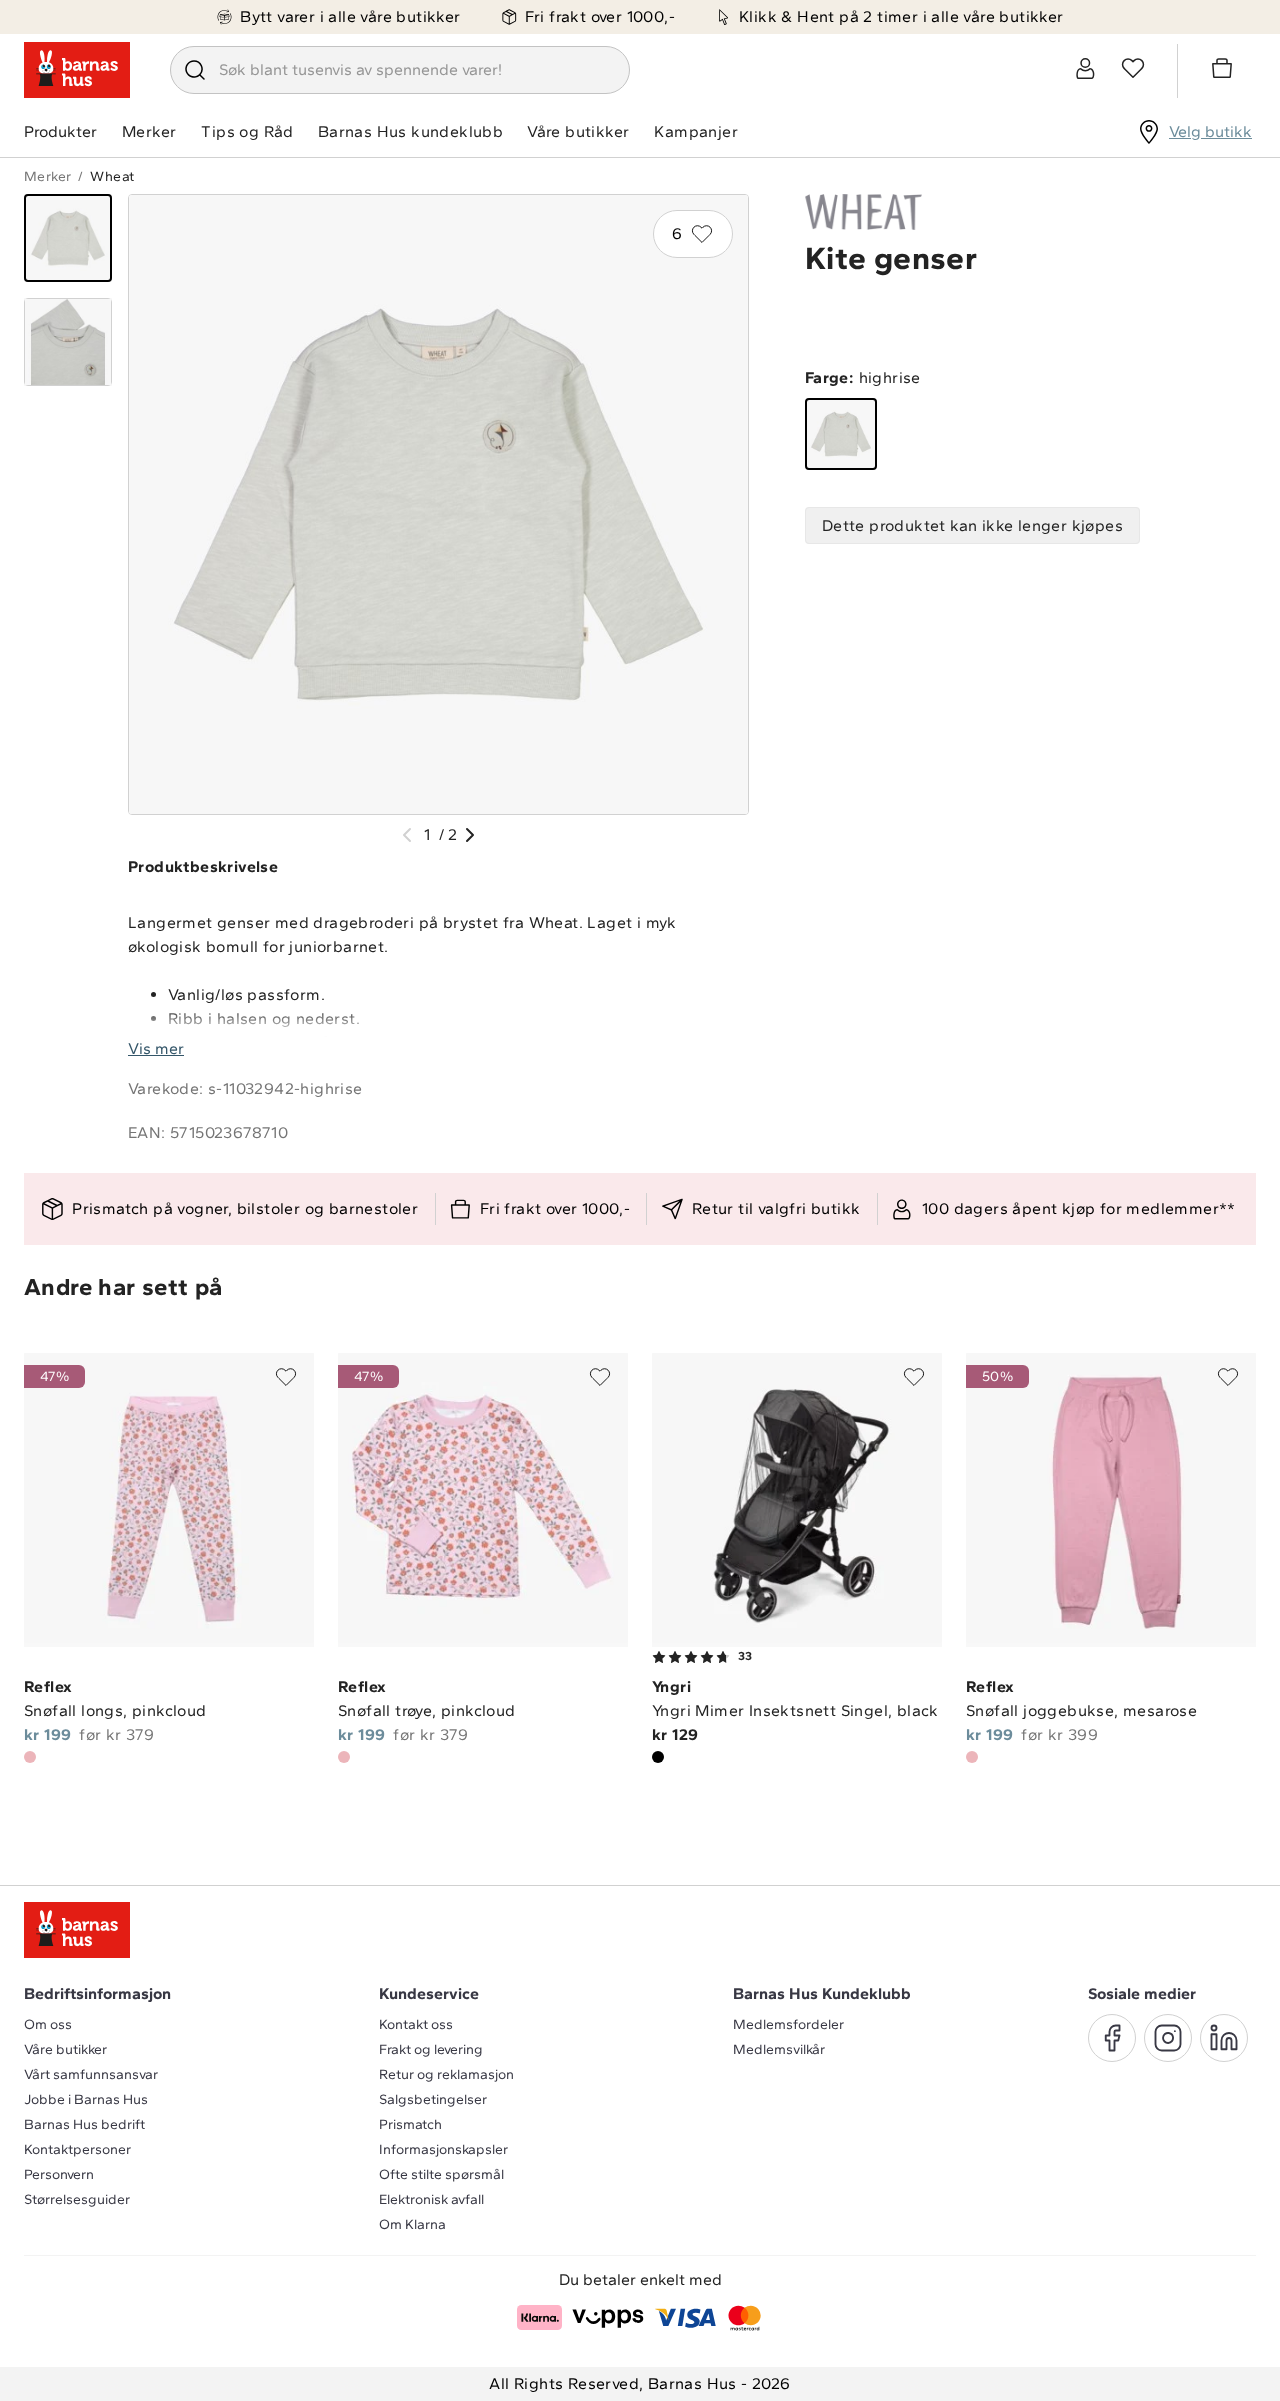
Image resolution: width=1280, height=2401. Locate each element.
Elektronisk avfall (431, 2199)
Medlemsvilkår (779, 2049)
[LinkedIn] (1224, 2038)
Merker (149, 131)
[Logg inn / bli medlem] (1085, 68)
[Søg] (195, 70)
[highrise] (841, 434)
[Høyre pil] (470, 835)
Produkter (60, 131)
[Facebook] (1112, 2038)
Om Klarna (412, 2224)
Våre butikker (578, 131)
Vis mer (156, 1048)
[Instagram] (1168, 2038)
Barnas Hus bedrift (84, 2124)
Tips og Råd (247, 131)
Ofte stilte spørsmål (441, 2174)
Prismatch (410, 2124)
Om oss (48, 2024)
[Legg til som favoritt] (286, 1377)
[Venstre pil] (407, 835)
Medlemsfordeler (788, 2024)
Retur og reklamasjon (446, 2074)
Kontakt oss (416, 2024)
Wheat (112, 176)
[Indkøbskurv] (1225, 71)
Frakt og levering (431, 2049)
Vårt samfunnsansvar (91, 2074)
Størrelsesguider (77, 2199)
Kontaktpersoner (77, 2149)
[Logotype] (77, 70)
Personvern (59, 2174)
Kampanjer (696, 131)
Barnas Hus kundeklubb (410, 131)
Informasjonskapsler (443, 2149)
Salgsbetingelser (433, 2099)
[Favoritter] (1133, 68)
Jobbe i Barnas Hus (86, 2099)
